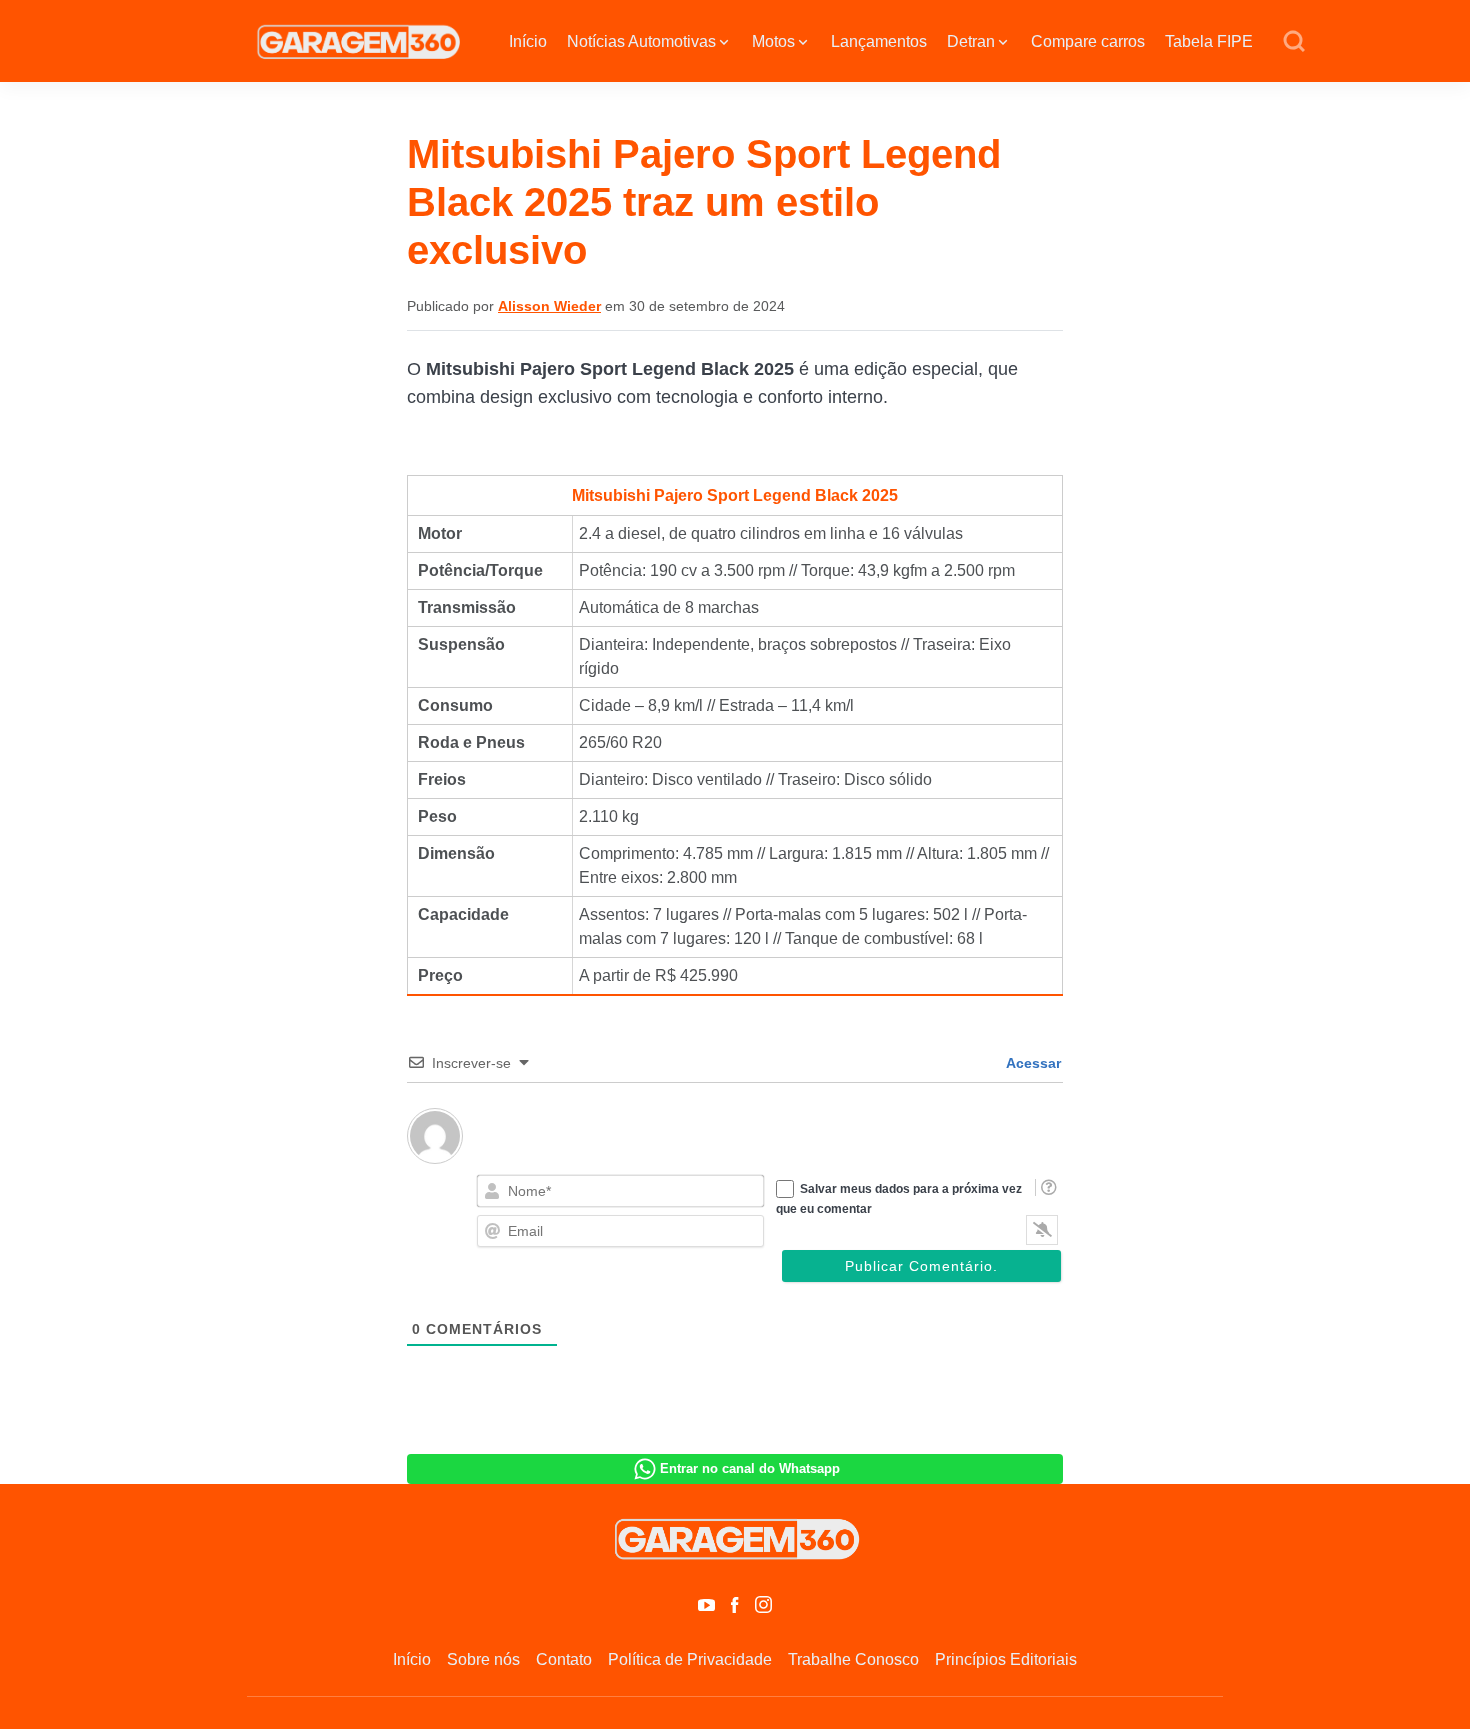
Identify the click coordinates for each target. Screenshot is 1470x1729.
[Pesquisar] (1294, 42)
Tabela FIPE (1209, 41)
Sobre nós (483, 1659)
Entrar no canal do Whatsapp (750, 1468)
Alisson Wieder (549, 306)
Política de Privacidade (690, 1659)
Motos (773, 41)
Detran (971, 41)
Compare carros (1088, 41)
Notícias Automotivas (641, 41)
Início (528, 41)
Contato (564, 1659)
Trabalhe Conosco (853, 1659)
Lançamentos (879, 41)
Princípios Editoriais (1006, 1659)
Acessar (1032, 1063)
